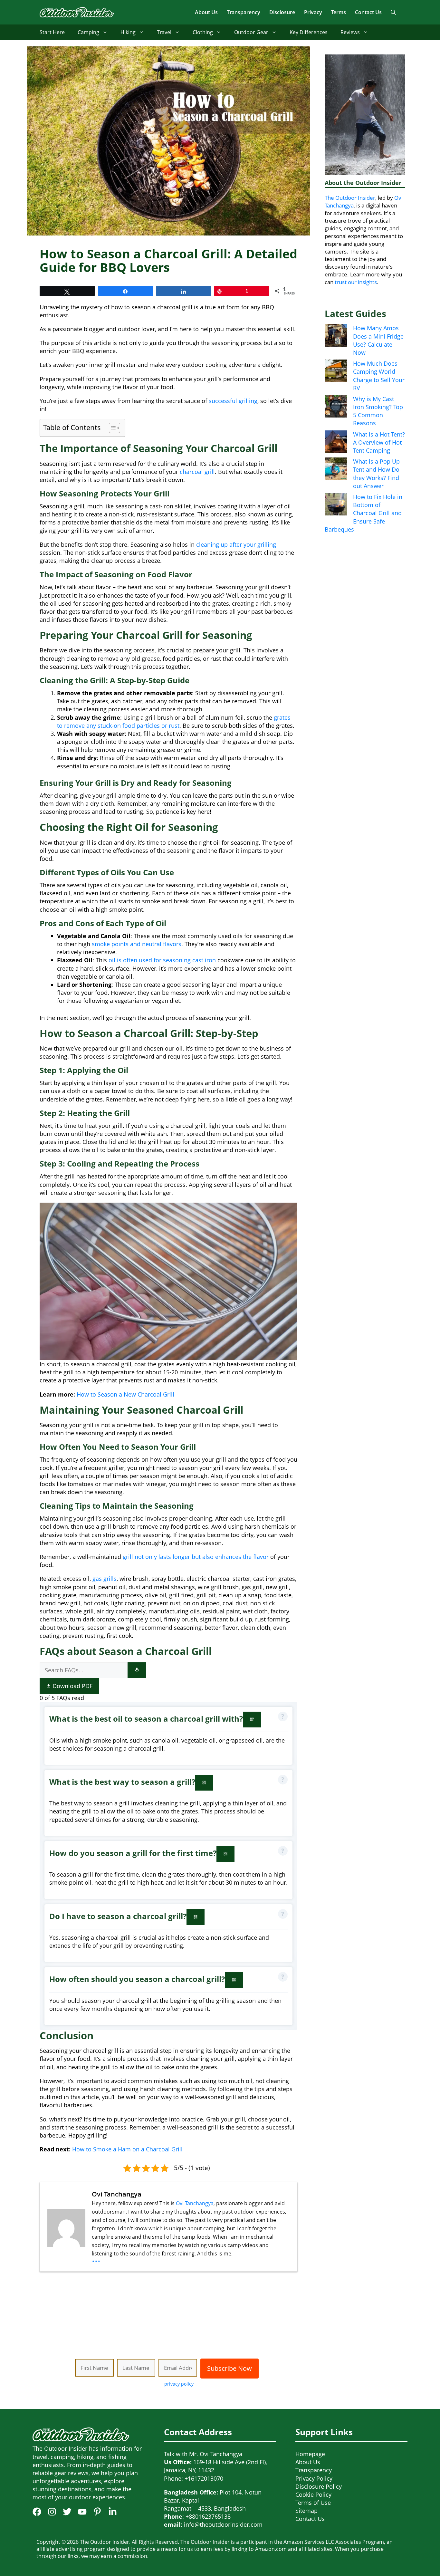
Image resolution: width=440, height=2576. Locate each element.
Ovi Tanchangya (195, 2203)
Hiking (128, 32)
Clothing (203, 32)
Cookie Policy (313, 2494)
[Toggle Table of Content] (111, 428)
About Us (206, 12)
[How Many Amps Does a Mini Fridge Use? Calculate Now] (336, 336)
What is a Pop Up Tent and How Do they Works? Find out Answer (376, 474)
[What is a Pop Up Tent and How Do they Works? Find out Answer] (336, 470)
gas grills (105, 1579)
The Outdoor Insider (350, 198)
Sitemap (306, 2511)
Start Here (52, 32)
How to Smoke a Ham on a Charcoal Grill (127, 2149)
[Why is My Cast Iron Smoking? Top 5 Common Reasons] (336, 407)
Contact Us (368, 12)
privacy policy (179, 2384)
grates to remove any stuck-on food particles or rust (174, 721)
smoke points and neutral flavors (137, 944)
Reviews (350, 32)
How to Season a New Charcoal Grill (125, 1394)
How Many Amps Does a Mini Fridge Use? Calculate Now (378, 340)
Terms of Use (313, 2503)
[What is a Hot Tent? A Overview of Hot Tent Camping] (336, 443)
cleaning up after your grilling (236, 544)
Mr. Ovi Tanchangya (216, 2454)
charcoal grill (197, 472)
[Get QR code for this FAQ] (252, 1720)
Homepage (310, 2454)
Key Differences (309, 32)
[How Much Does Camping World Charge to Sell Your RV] (336, 372)
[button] (393, 12)
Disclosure (282, 12)
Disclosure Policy (319, 2486)
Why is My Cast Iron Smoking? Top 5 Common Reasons (378, 411)
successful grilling (233, 401)
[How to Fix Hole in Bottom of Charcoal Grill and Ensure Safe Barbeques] (336, 505)
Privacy (313, 12)
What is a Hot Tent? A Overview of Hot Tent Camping (379, 442)
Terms (339, 12)
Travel (164, 32)
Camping (88, 32)
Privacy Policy (314, 2478)
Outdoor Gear (251, 32)
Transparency (244, 12)
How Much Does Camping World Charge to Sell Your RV (379, 376)
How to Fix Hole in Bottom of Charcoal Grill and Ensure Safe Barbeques (363, 513)
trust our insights (356, 282)
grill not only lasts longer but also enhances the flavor (196, 1557)
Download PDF (72, 1686)
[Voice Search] (137, 1670)
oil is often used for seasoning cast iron (162, 960)
